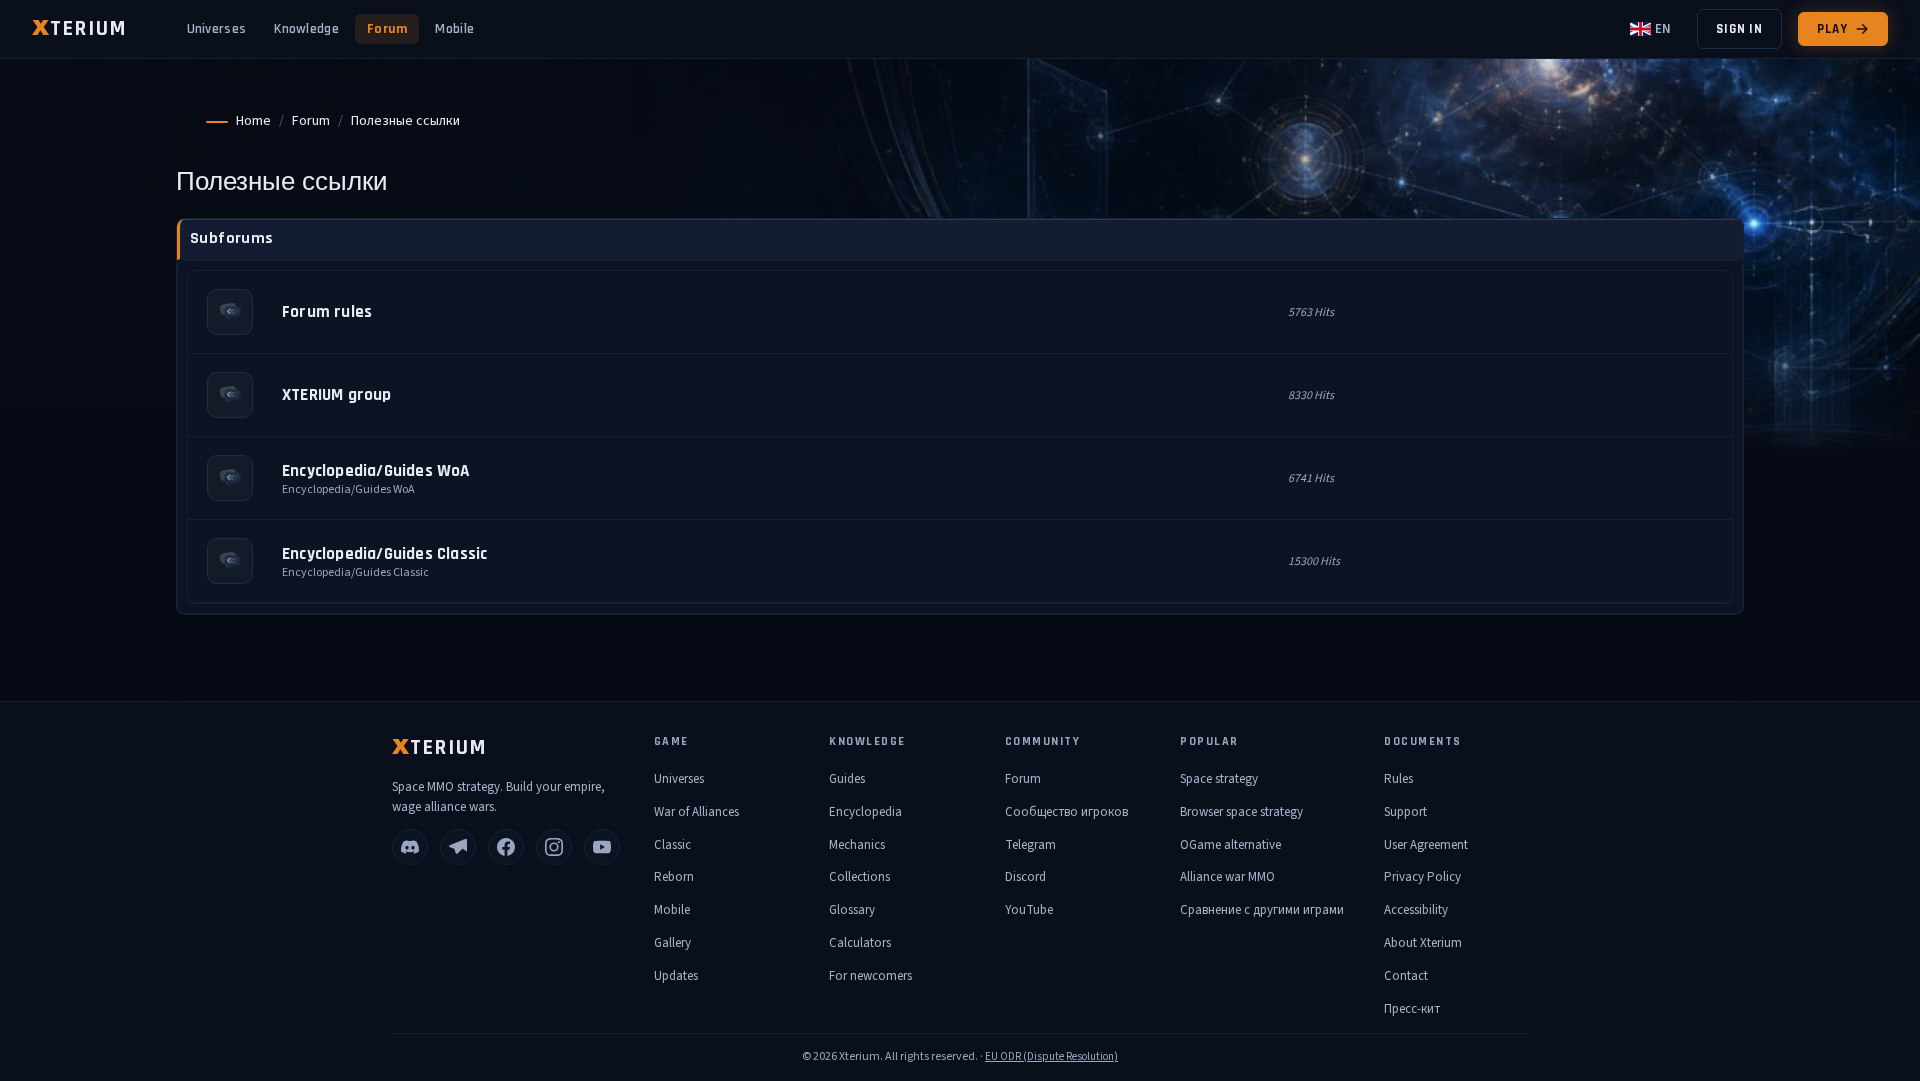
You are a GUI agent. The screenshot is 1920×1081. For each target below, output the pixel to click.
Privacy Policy (1422, 877)
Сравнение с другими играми (1262, 910)
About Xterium (1423, 943)
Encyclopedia (865, 812)
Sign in (1739, 29)
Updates (676, 976)
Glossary (852, 910)
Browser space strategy (1241, 812)
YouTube (1029, 910)
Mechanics (857, 845)
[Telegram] (458, 847)
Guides (847, 779)
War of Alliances (696, 812)
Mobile (454, 29)
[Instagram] (554, 847)
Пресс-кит (1412, 1009)
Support (1405, 812)
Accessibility (1416, 910)
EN (1663, 29)
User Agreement (1426, 845)
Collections (859, 877)
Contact (1406, 976)
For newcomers (870, 976)
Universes (217, 29)
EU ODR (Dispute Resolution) (1051, 1056)
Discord (1025, 877)
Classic (672, 845)
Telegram (1030, 845)
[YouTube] (602, 847)
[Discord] (410, 847)
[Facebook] (506, 847)
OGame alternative (1230, 845)
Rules (1398, 779)
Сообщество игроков (1066, 812)
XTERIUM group (337, 395)
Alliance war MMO (1227, 877)
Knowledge (306, 29)
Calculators (860, 943)
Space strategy (1219, 779)
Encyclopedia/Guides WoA (376, 471)
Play (1832, 29)
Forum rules (327, 312)
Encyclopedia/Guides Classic (384, 554)
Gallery (672, 943)
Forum (387, 29)
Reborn (674, 877)
